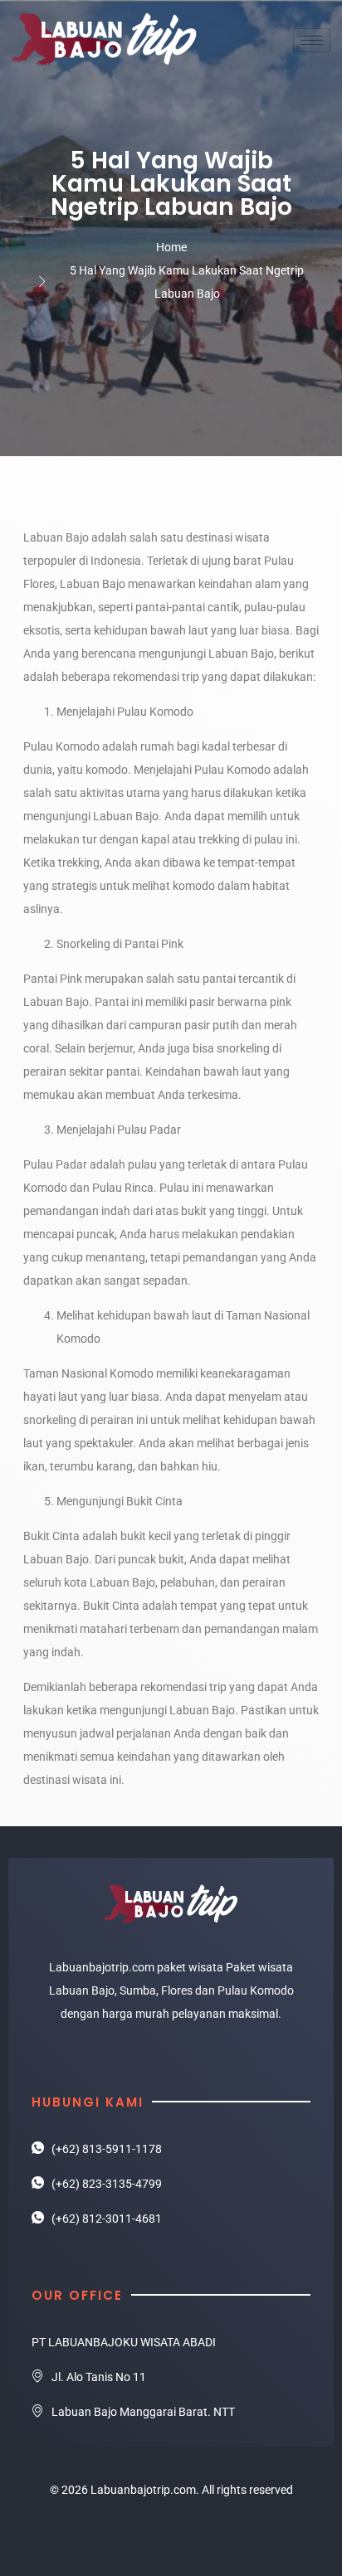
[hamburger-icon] (312, 40)
